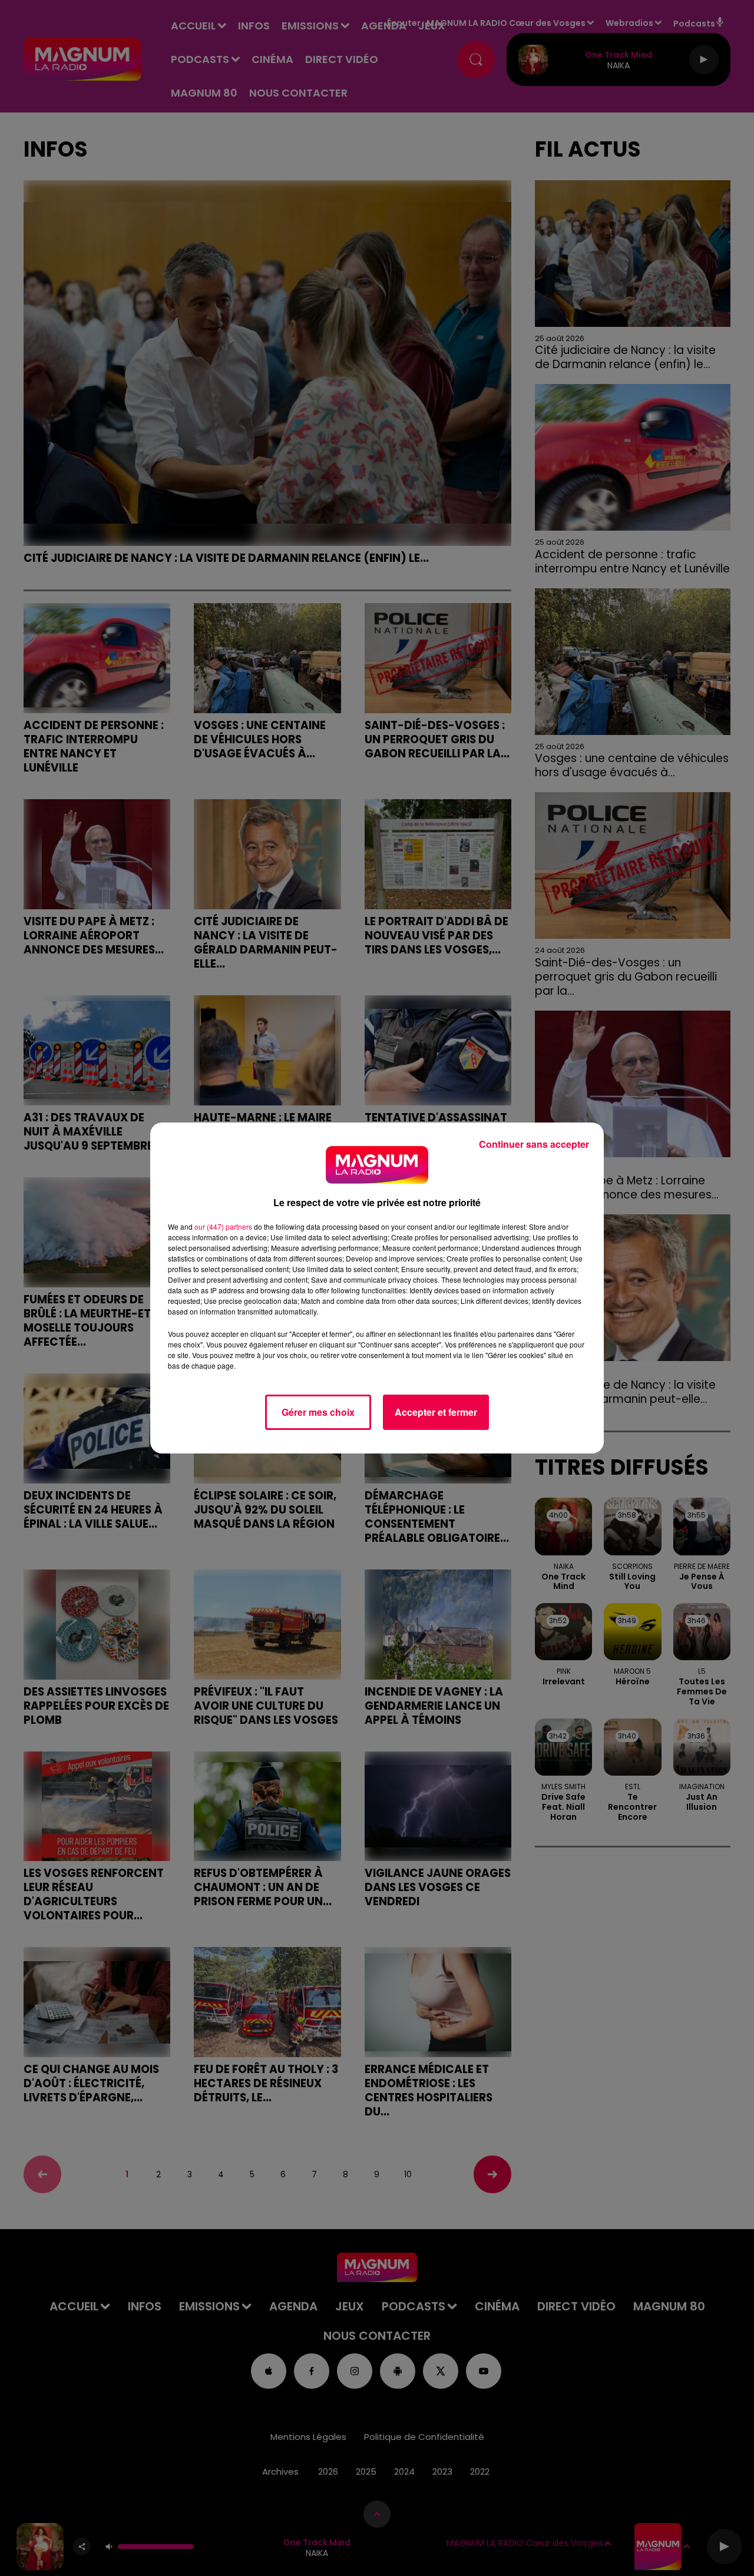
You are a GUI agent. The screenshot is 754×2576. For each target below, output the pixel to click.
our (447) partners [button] (223, 1226)
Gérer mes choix (318, 1412)
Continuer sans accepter (534, 1144)
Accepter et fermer (436, 1412)
